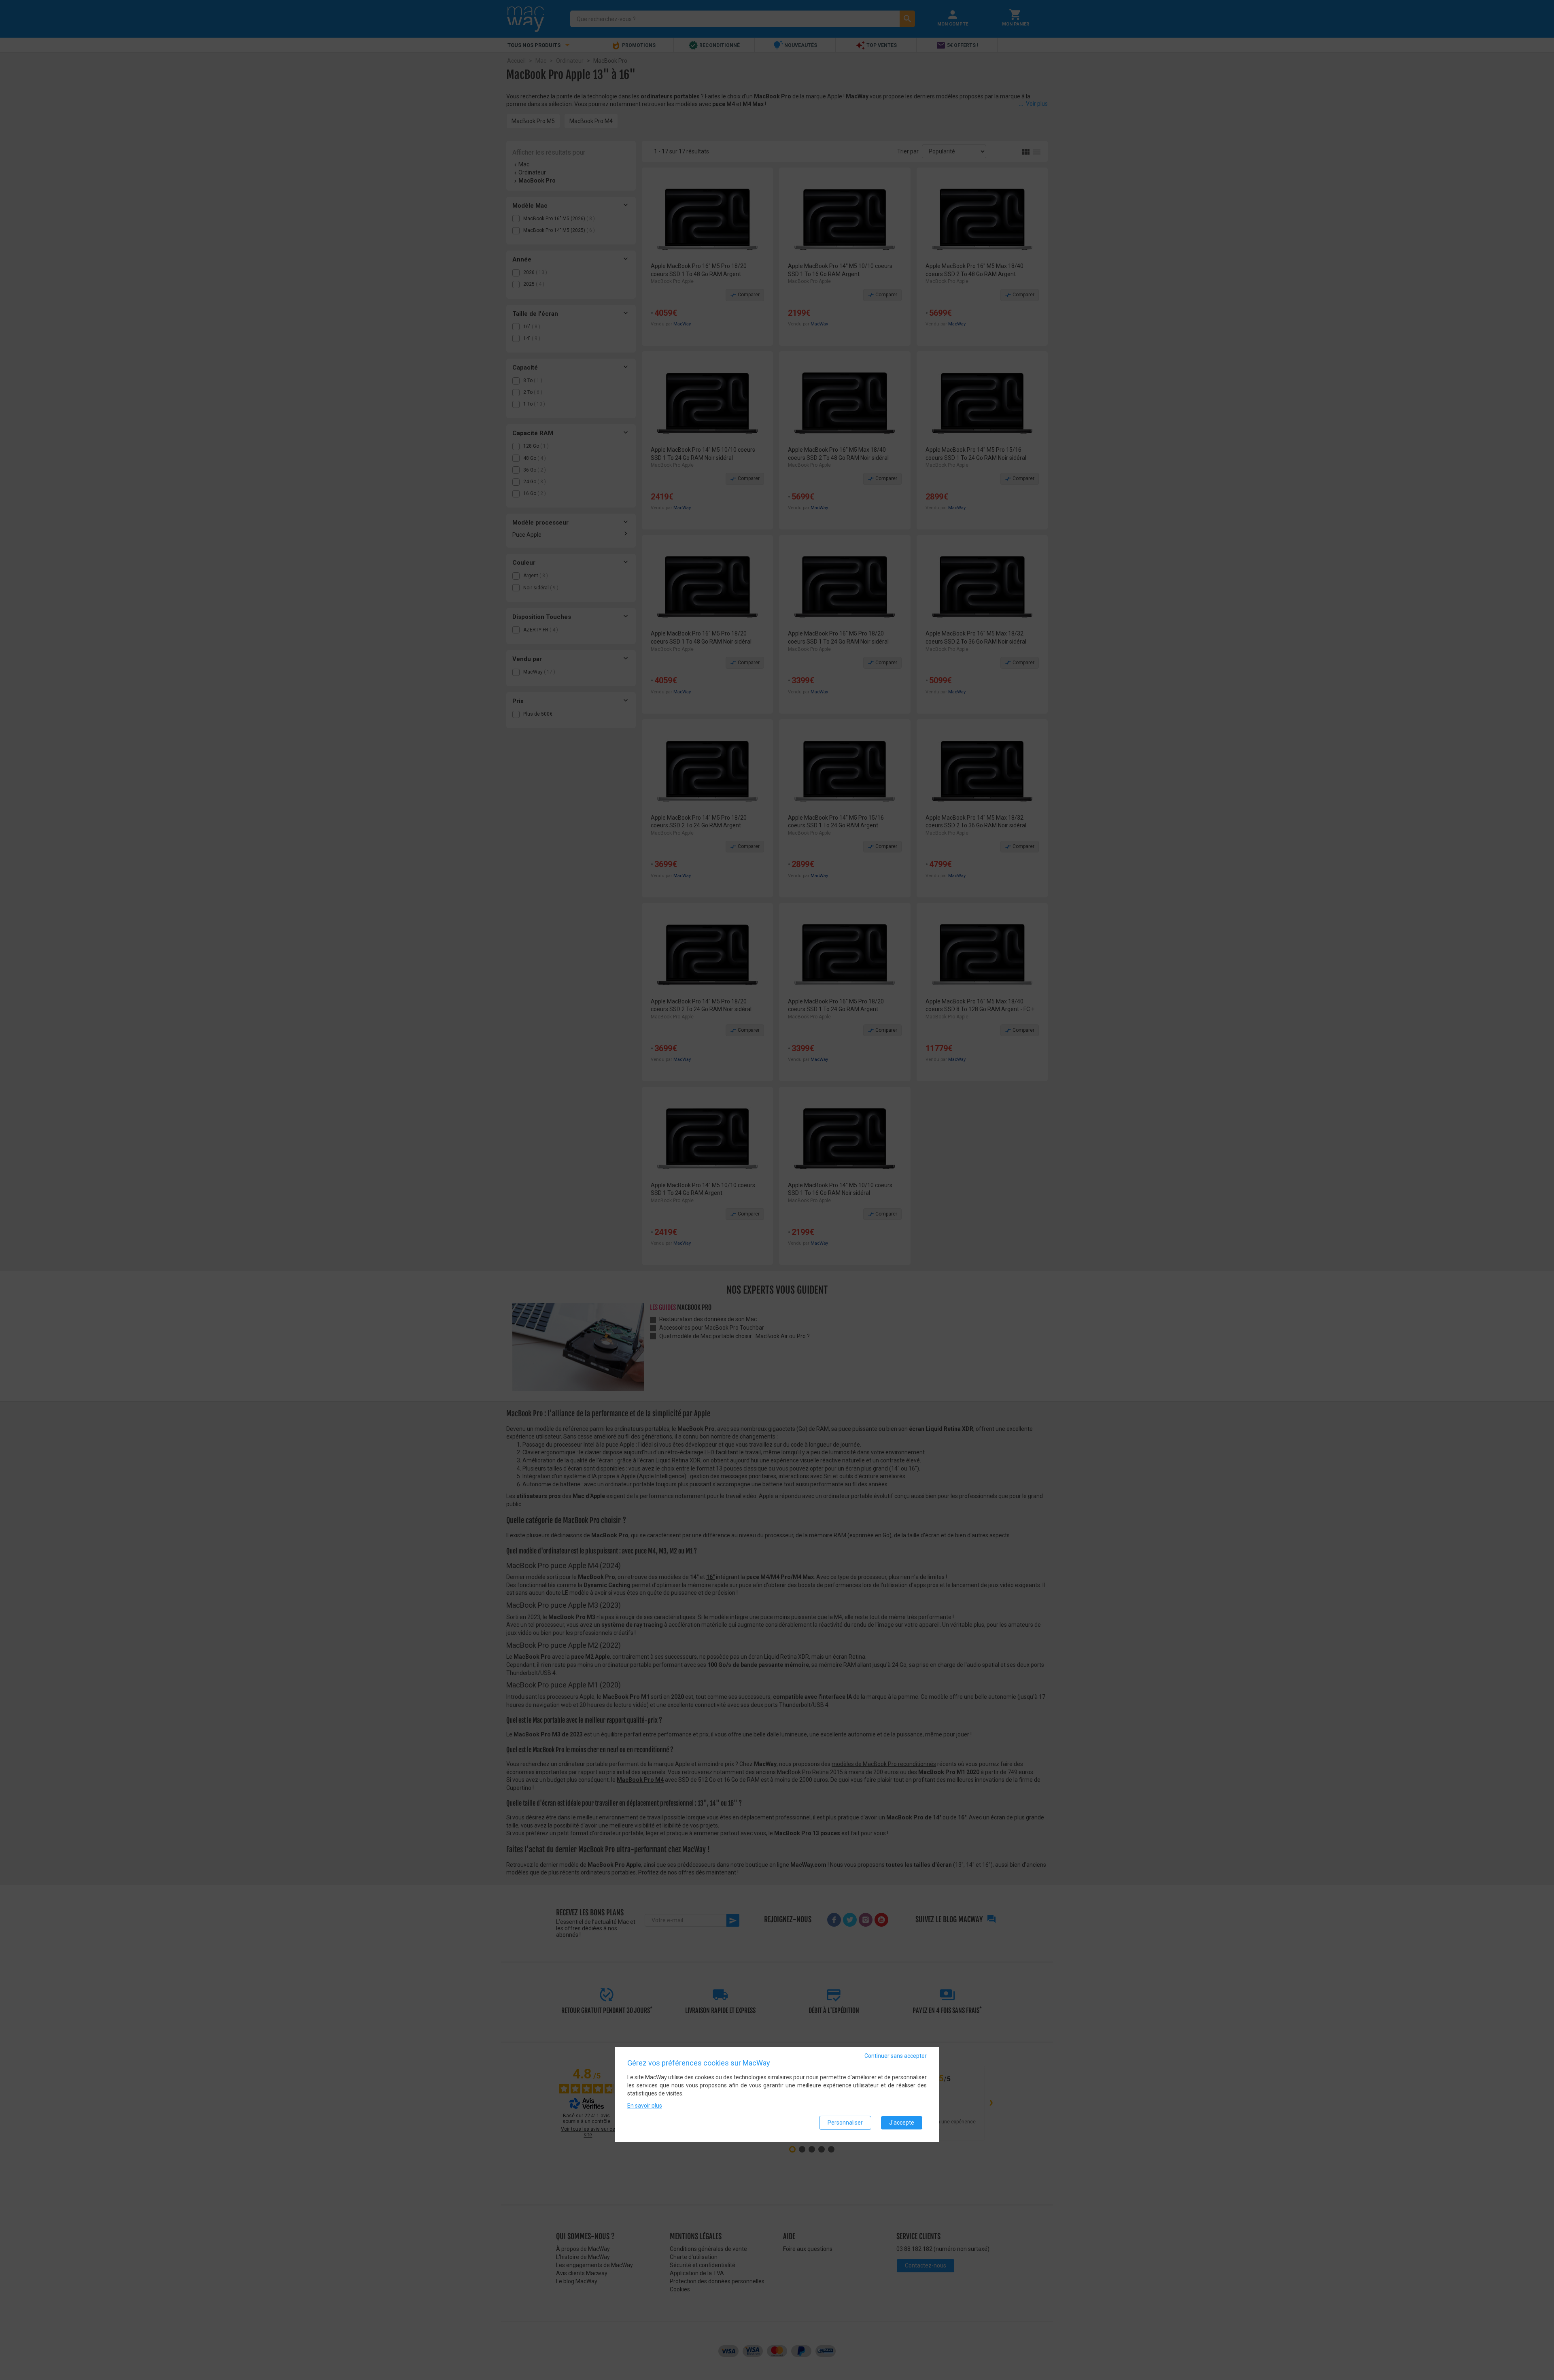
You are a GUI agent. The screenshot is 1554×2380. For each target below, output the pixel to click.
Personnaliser (845, 2123)
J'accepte (902, 2123)
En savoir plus (645, 2106)
